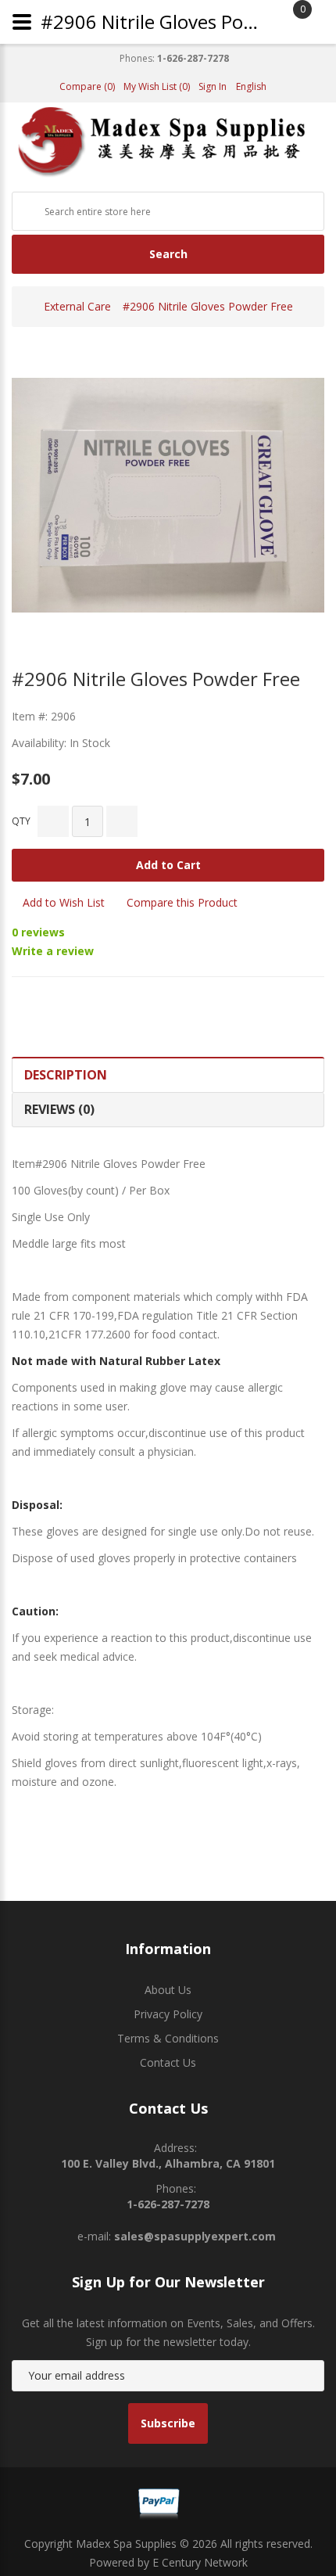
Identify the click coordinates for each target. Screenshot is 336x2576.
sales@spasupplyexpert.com (195, 2236)
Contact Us (168, 2062)
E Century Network (200, 2562)
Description (66, 1075)
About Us (168, 1990)
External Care (77, 306)
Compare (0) (87, 87)
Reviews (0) (59, 1109)
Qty (21, 821)
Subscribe (168, 2423)
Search (168, 254)
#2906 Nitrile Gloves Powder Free (208, 306)
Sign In (213, 87)
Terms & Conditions (168, 2038)
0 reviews (38, 932)
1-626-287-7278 (193, 59)
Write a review (53, 951)
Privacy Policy (168, 2014)
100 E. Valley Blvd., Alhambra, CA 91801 (168, 2163)
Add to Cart (168, 865)
